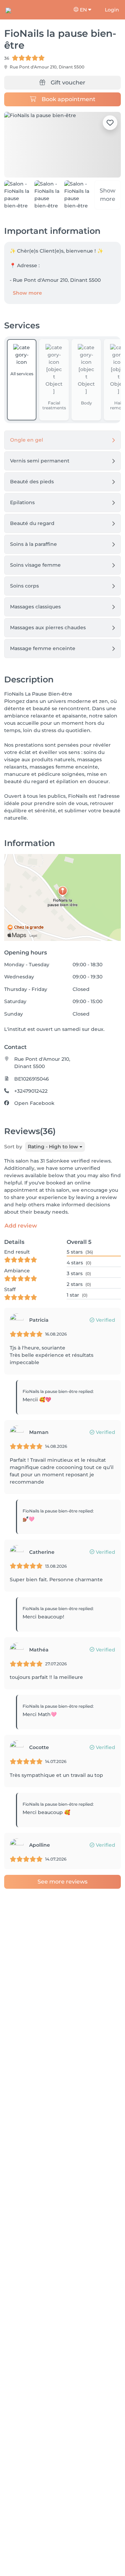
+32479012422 (31, 1091)
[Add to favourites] (110, 123)
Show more (27, 293)
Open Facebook (34, 1103)
